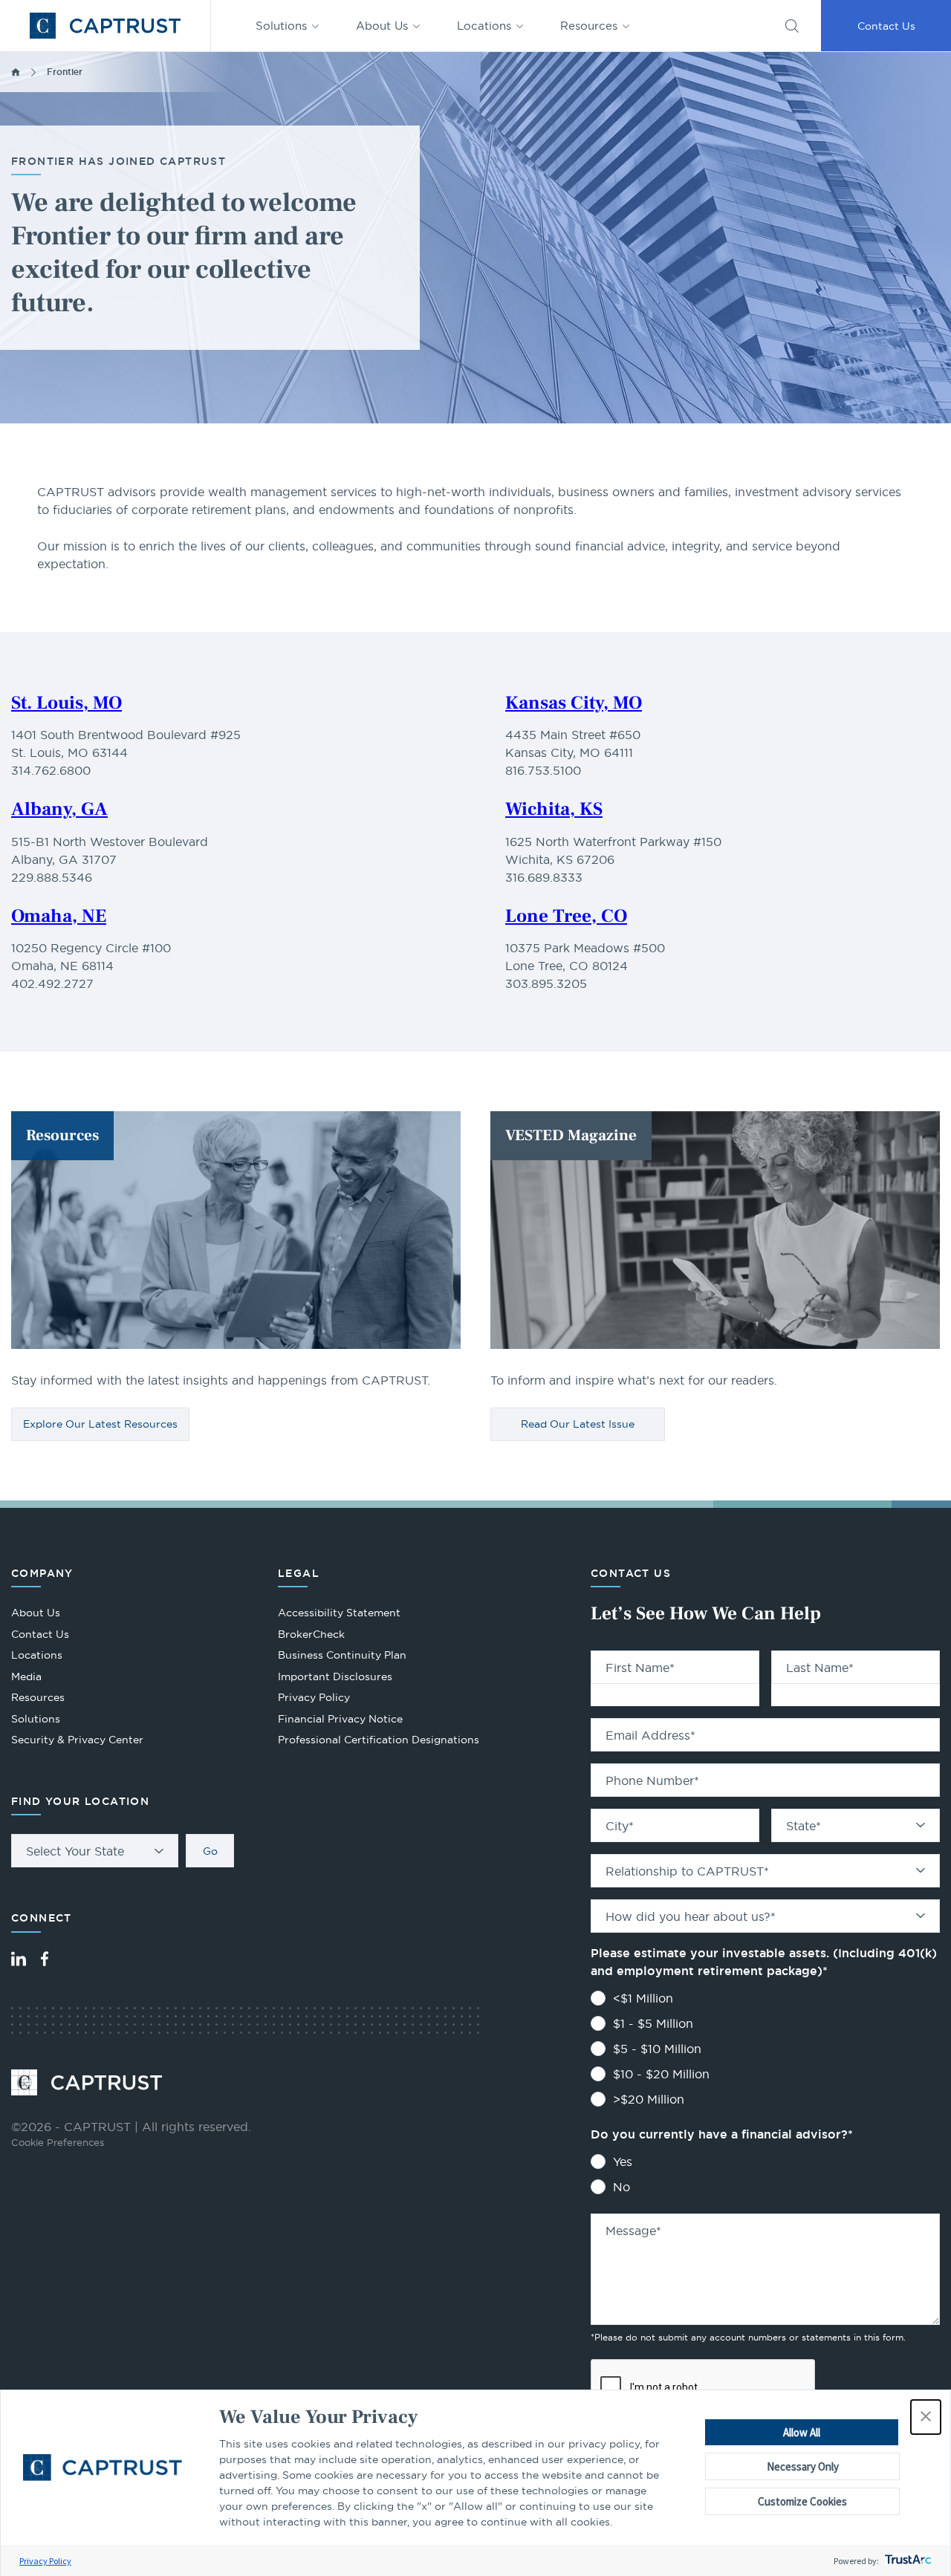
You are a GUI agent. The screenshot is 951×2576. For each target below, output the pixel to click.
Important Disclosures (335, 1676)
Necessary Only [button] (803, 2466)
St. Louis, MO (66, 703)
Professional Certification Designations (379, 1741)
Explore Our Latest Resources (100, 1424)
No (621, 2187)
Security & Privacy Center (77, 1740)
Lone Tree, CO (566, 916)
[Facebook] (45, 1959)
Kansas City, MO (574, 703)
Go (210, 1851)
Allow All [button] (802, 2432)
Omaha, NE (59, 916)
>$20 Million (649, 2099)
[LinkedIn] (19, 1959)
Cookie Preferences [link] (58, 2142)
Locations (484, 26)
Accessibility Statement (339, 1613)
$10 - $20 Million (661, 2074)
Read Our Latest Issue (578, 1424)
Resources (589, 26)
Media (26, 1676)
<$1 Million (643, 1998)
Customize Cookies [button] (802, 2501)
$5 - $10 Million (657, 2049)
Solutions (281, 26)
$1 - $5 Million (653, 2023)
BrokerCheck (311, 1636)
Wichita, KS (554, 809)
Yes (623, 2162)
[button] (926, 2417)
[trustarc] (907, 2561)
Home (16, 72)
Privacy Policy (45, 2561)
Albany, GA (59, 809)
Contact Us (886, 26)
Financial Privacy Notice (340, 1719)
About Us (382, 26)
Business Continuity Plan (342, 1655)
